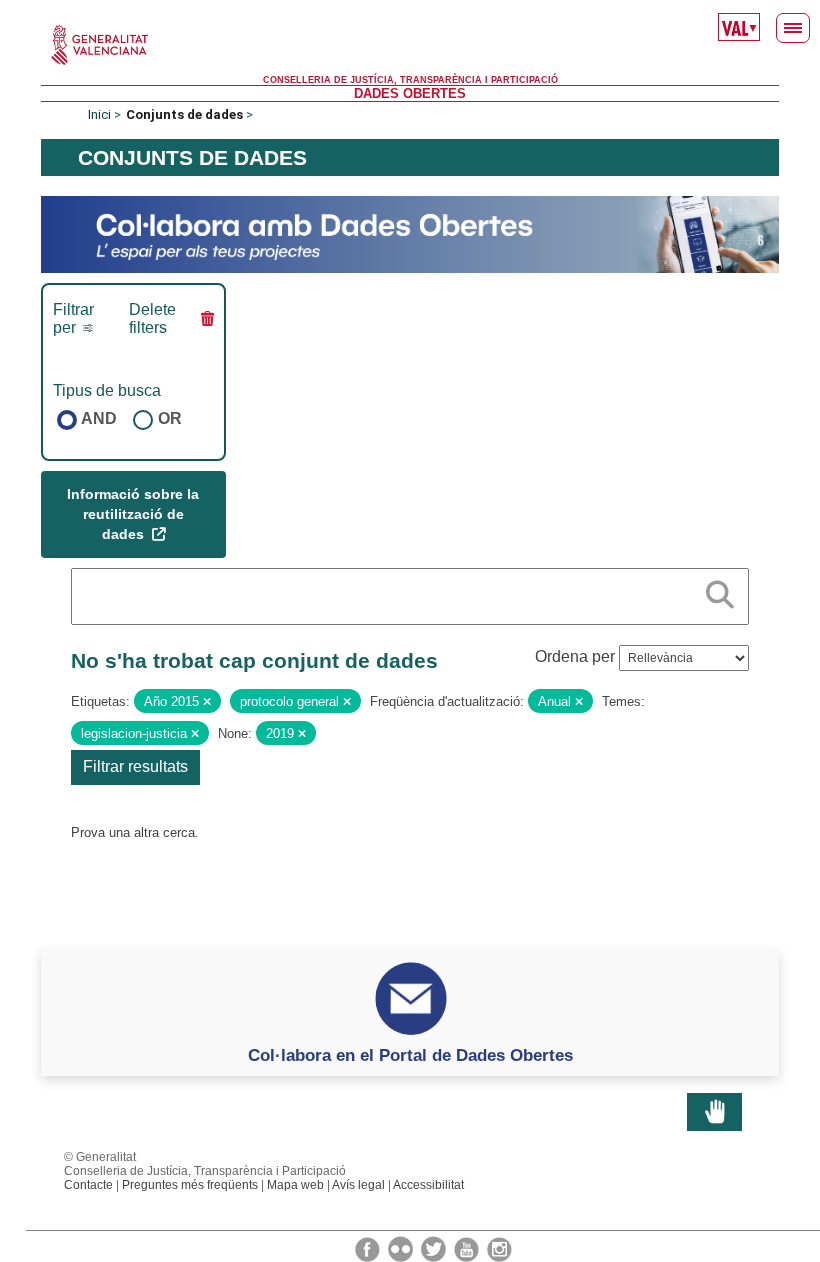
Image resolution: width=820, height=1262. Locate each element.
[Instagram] (499, 1248)
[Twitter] (435, 1248)
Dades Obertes (410, 93)
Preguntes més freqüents (190, 1185)
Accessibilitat (428, 1185)
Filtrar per (73, 318)
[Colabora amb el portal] (410, 233)
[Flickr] (402, 1248)
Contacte (88, 1185)
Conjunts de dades (184, 114)
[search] (720, 591)
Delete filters (152, 318)
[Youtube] (468, 1248)
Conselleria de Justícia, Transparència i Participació (410, 80)
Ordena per (575, 656)
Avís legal (358, 1185)
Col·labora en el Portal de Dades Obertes (410, 1055)
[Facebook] (369, 1248)
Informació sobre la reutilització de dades (133, 513)
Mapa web (295, 1185)
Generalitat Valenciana (410, 45)
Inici (99, 114)
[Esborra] (207, 702)
